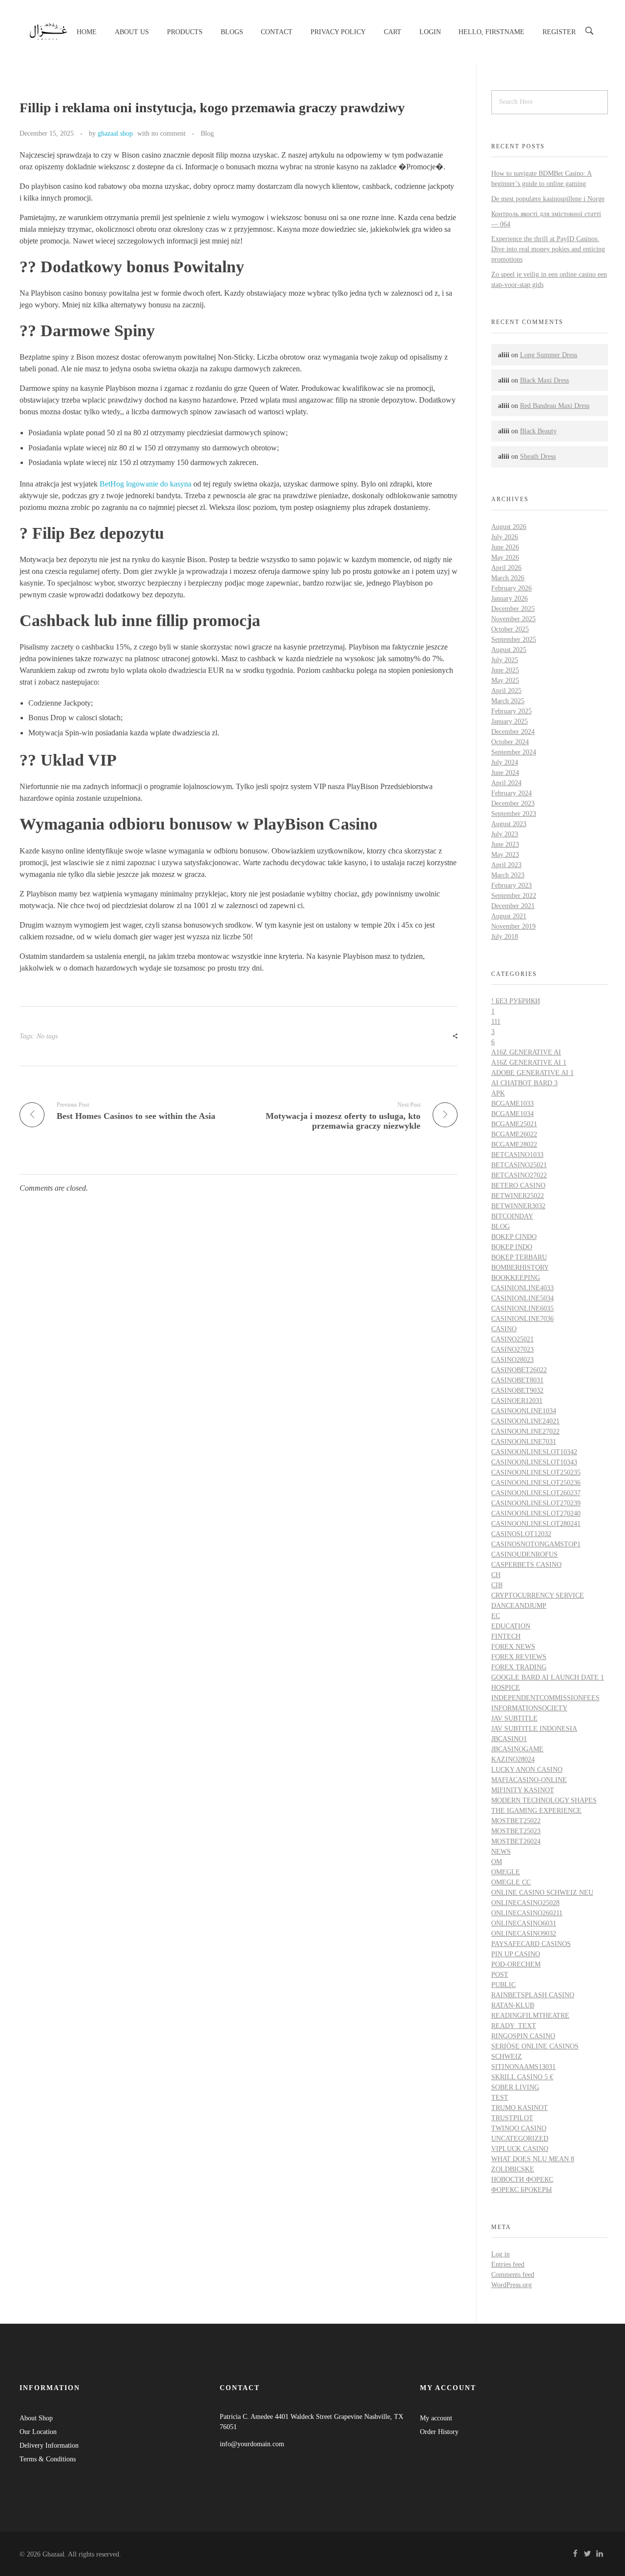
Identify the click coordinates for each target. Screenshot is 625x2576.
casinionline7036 (522, 1319)
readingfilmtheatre (530, 2016)
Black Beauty (538, 431)
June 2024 (505, 773)
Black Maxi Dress (544, 380)
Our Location (38, 2432)
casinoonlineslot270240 (536, 1513)
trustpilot (512, 2118)
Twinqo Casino (519, 2128)
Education (511, 1626)
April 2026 (506, 568)
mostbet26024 (516, 1841)
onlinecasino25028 (525, 1903)
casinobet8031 (517, 1380)
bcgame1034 (512, 1114)
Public (503, 1985)
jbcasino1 (509, 1739)
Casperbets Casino (526, 1565)
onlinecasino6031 (524, 1923)
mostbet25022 (516, 1821)
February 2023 (511, 885)
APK (498, 1093)
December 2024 (513, 732)
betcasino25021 (519, 1165)
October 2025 (510, 629)
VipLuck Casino (520, 2149)
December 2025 (513, 609)
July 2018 (505, 937)
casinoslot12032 (521, 1534)
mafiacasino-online (529, 1780)
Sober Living (515, 2087)
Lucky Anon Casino (527, 1770)
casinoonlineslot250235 (536, 1472)
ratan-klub (513, 2005)
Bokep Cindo (514, 1237)
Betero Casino (518, 1186)
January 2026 (510, 598)
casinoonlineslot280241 (536, 1524)
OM (497, 1862)
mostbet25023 (516, 1831)
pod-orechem (516, 1964)
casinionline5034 (522, 1298)
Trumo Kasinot (520, 2108)
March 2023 (508, 875)
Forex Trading (519, 1667)
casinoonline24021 (525, 1421)
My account (436, 2418)
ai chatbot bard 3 (524, 1083)
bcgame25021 (514, 1124)
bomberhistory (520, 1268)
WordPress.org (511, 2285)
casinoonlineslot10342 (534, 1452)
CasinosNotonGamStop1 (536, 1544)
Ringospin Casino (523, 2036)
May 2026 (505, 558)
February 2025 (511, 711)
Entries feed (508, 2264)
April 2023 (506, 865)
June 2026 (505, 547)
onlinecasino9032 (524, 1934)
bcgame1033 (512, 1104)
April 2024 (506, 783)
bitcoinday (512, 1216)
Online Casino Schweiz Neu (542, 1893)
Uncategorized (520, 2139)
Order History (439, 2432)
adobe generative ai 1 (532, 1073)
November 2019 (513, 926)
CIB (497, 1585)
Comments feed (513, 2275)
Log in (500, 2254)
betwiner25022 (518, 1196)
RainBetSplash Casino (533, 1995)
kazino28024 (513, 1759)
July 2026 (505, 537)
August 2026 (509, 527)
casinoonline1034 (524, 1411)
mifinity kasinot (523, 1790)
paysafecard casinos (531, 1944)
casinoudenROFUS (524, 1554)
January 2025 (510, 721)
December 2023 (513, 803)
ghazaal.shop (115, 133)
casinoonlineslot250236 (536, 1483)
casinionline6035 (522, 1308)
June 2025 (505, 670)
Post (500, 1975)
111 (496, 1022)
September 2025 (514, 639)
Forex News (513, 1647)
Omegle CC (511, 1882)
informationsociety (529, 1708)
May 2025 (505, 680)
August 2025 (509, 650)
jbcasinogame (517, 1749)
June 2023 (505, 844)
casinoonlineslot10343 (534, 1462)
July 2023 (505, 834)
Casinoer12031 (517, 1401)
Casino (504, 1329)
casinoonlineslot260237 (536, 1493)
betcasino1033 (517, 1155)
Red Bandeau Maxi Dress (555, 406)
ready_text (514, 2026)
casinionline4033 (522, 1288)
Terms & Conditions (48, 2459)
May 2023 (505, 855)
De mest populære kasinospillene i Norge (548, 199)
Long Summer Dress (549, 355)
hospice (506, 1688)
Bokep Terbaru (519, 1257)
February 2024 (511, 793)
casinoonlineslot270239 (536, 1503)
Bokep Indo (512, 1247)
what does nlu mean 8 (533, 2159)
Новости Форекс (522, 2180)
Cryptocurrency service (538, 1595)
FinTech (506, 1636)
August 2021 (509, 916)
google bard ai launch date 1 (548, 1677)
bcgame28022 (514, 1145)
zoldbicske (513, 2169)
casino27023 (512, 1349)
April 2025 (506, 691)
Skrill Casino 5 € (522, 2077)
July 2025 (505, 660)
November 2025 (513, 619)
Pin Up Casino (516, 1954)
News (501, 1852)
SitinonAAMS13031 (523, 2067)
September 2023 (514, 814)
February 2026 (511, 588)
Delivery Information (49, 2445)
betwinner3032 (518, 1206)
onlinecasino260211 (527, 1913)
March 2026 (508, 578)
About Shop (36, 2418)
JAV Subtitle (514, 1718)
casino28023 (512, 1360)
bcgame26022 (514, 1134)
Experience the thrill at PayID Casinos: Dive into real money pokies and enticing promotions (548, 249)
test (500, 2098)
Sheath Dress (538, 456)
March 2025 (508, 701)
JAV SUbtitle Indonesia (534, 1729)
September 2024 (514, 752)
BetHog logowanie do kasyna (146, 484)
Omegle (506, 1872)
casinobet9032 (517, 1390)
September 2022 (514, 896)
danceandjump (519, 1606)
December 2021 (513, 906)
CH (496, 1575)
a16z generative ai (526, 1052)
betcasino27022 (519, 1175)
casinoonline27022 (525, 1431)
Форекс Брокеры (521, 2190)
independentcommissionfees (545, 1698)
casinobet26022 (519, 1370)
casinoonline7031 (524, 1442)
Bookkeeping (516, 1278)
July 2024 (505, 762)
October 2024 (510, 742)
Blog (207, 133)
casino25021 (512, 1339)
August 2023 (509, 824)
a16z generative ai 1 (529, 1063)
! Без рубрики (516, 1001)
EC (496, 1616)
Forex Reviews (519, 1657)
